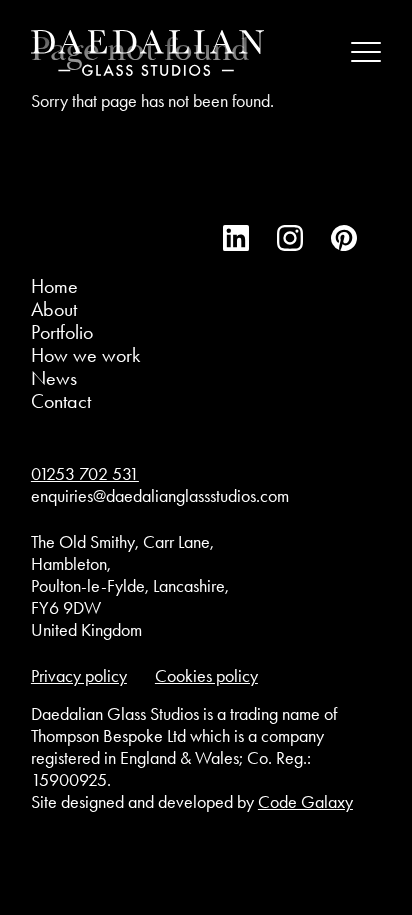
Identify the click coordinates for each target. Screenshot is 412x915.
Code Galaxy (305, 802)
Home (54, 286)
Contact (61, 401)
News (54, 378)
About (54, 309)
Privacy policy (79, 676)
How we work (85, 355)
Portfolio (62, 332)
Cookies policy (206, 676)
